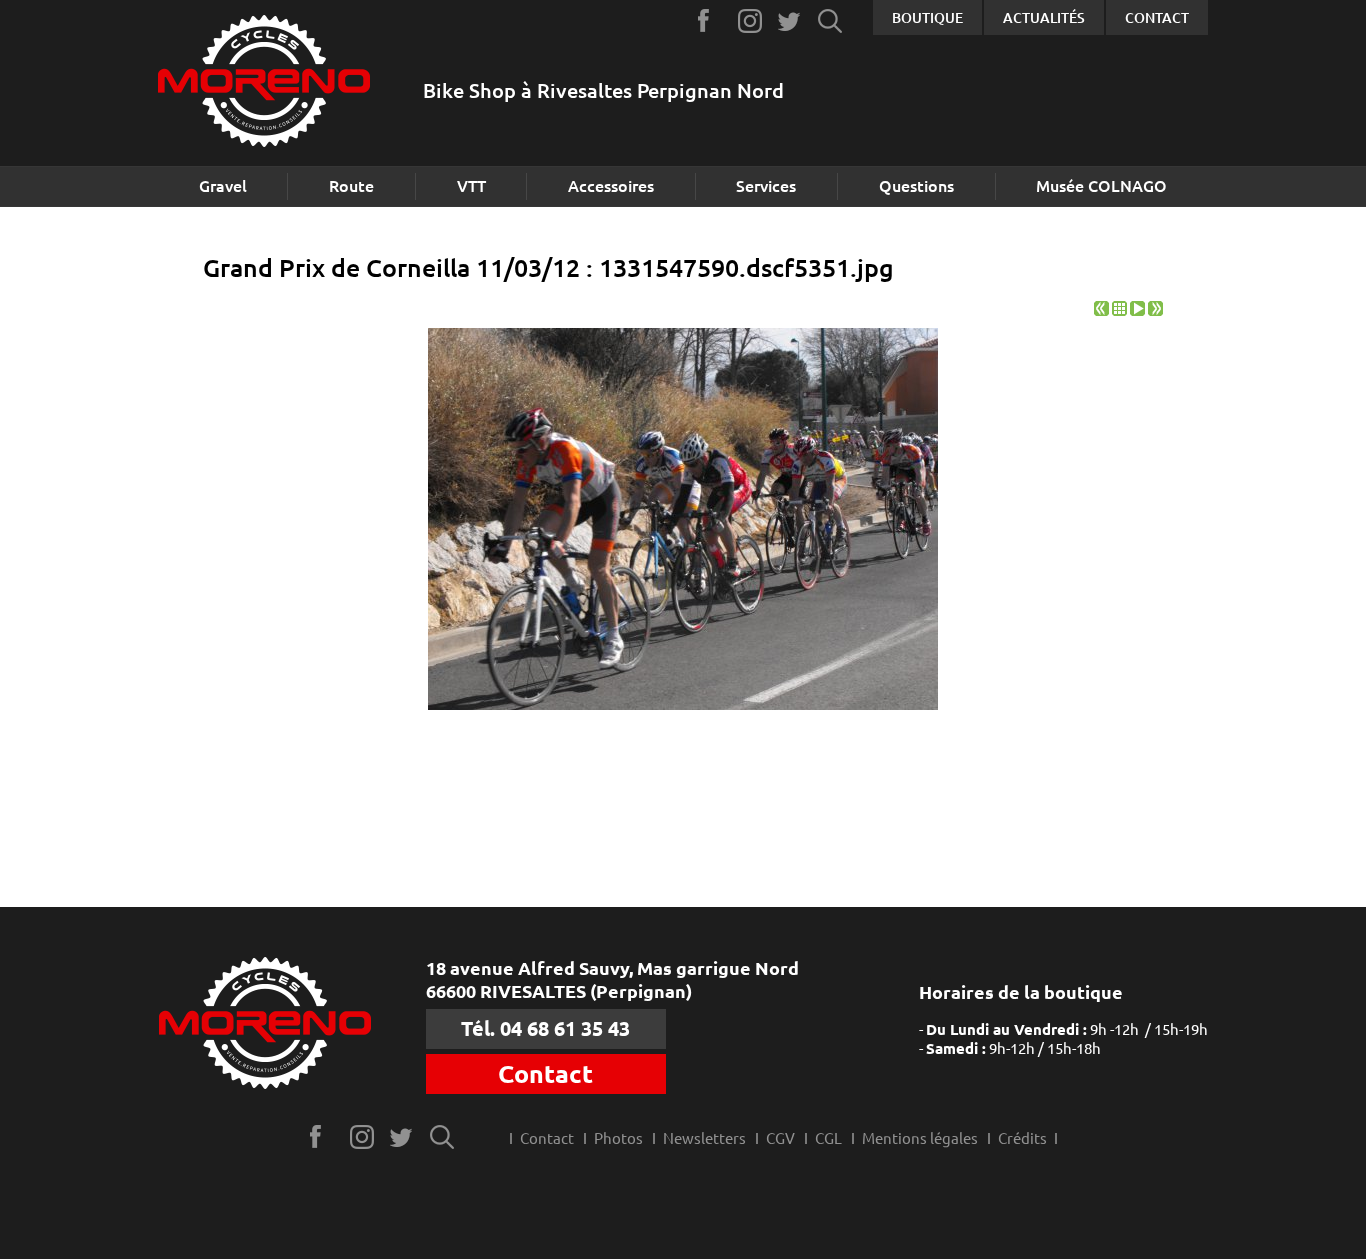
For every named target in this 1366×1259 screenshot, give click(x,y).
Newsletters (704, 1138)
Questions (916, 186)
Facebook (710, 20)
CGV (780, 1138)
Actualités (1044, 18)
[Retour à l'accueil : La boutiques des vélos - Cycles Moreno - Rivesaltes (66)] (264, 83)
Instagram (750, 20)
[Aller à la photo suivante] (1155, 310)
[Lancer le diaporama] (1137, 310)
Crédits (1022, 1138)
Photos (618, 1138)
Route (351, 186)
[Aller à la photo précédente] (1101, 310)
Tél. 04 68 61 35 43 (545, 1028)
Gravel (223, 186)
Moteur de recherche (830, 20)
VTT (471, 186)
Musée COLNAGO (1101, 186)
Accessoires (611, 186)
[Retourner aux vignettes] (1119, 310)
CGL (828, 1138)
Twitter (790, 20)
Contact (1157, 18)
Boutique (927, 18)
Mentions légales (920, 1138)
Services (766, 186)
